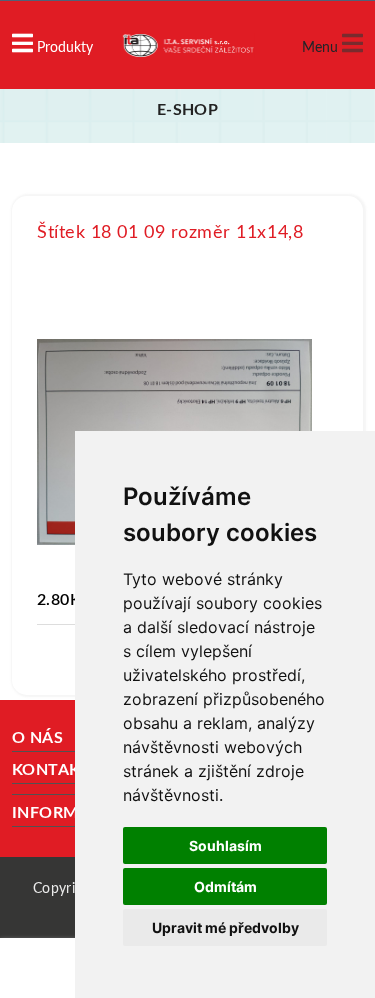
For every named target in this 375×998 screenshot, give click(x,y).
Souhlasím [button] (225, 845)
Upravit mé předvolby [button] (225, 927)
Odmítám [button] (225, 886)
